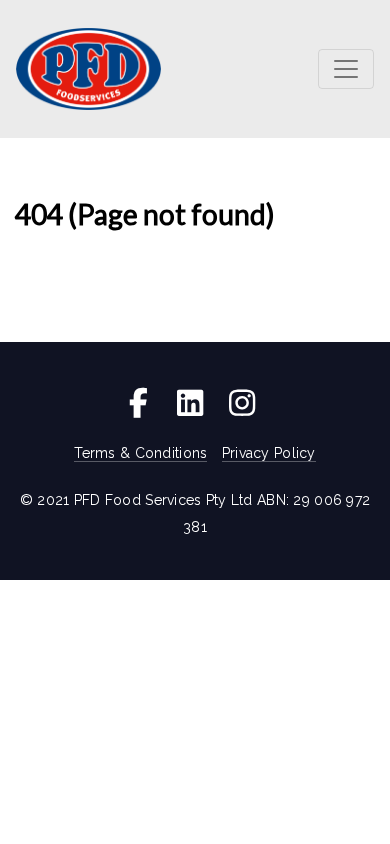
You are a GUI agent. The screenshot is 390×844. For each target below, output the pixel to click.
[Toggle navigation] (346, 69)
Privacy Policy (269, 453)
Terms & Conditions (140, 453)
